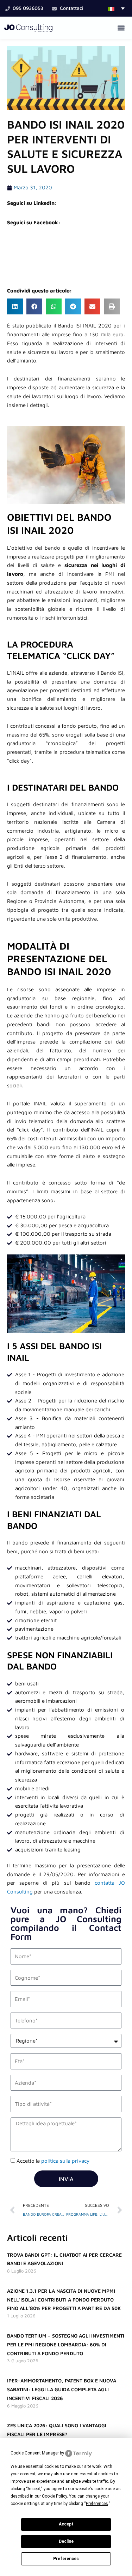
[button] (116, 8)
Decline (66, 2541)
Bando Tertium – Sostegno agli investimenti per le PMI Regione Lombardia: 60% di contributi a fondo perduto (66, 2344)
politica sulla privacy (65, 2161)
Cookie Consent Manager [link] (35, 2453)
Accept (66, 2524)
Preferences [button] (97, 2504)
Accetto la (53, 2161)
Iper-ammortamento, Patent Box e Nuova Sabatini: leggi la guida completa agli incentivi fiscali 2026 (62, 2389)
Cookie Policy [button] (54, 2496)
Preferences (66, 2559)
